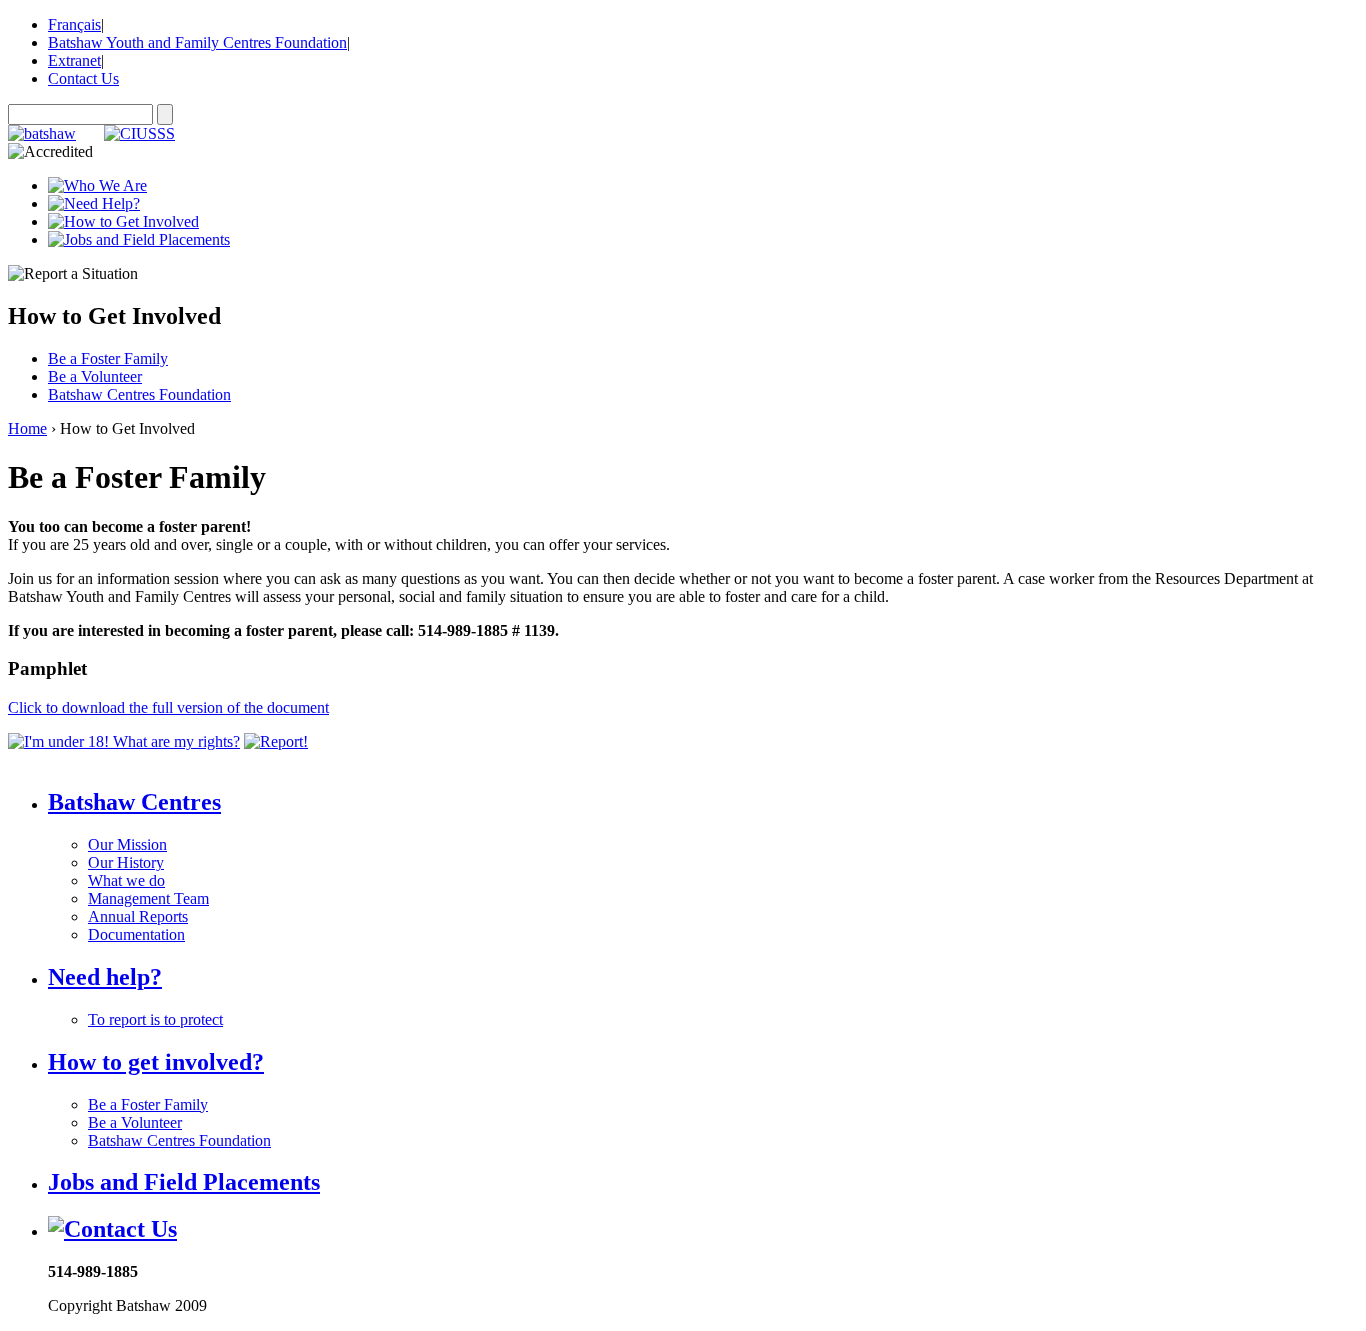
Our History (126, 862)
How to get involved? (156, 1062)
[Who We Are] (97, 185)
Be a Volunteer (95, 376)
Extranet (74, 60)
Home (27, 428)
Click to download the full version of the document (168, 707)
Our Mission (127, 844)
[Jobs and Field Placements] (139, 239)
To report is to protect (155, 1019)
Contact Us (83, 78)
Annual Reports (138, 916)
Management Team (148, 898)
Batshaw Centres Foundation (139, 394)
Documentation (136, 934)
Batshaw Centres (134, 802)
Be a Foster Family (108, 358)
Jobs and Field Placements (184, 1182)
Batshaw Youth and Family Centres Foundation (197, 42)
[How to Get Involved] (123, 221)
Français (74, 24)
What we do (126, 880)
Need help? (105, 977)
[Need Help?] (94, 203)
